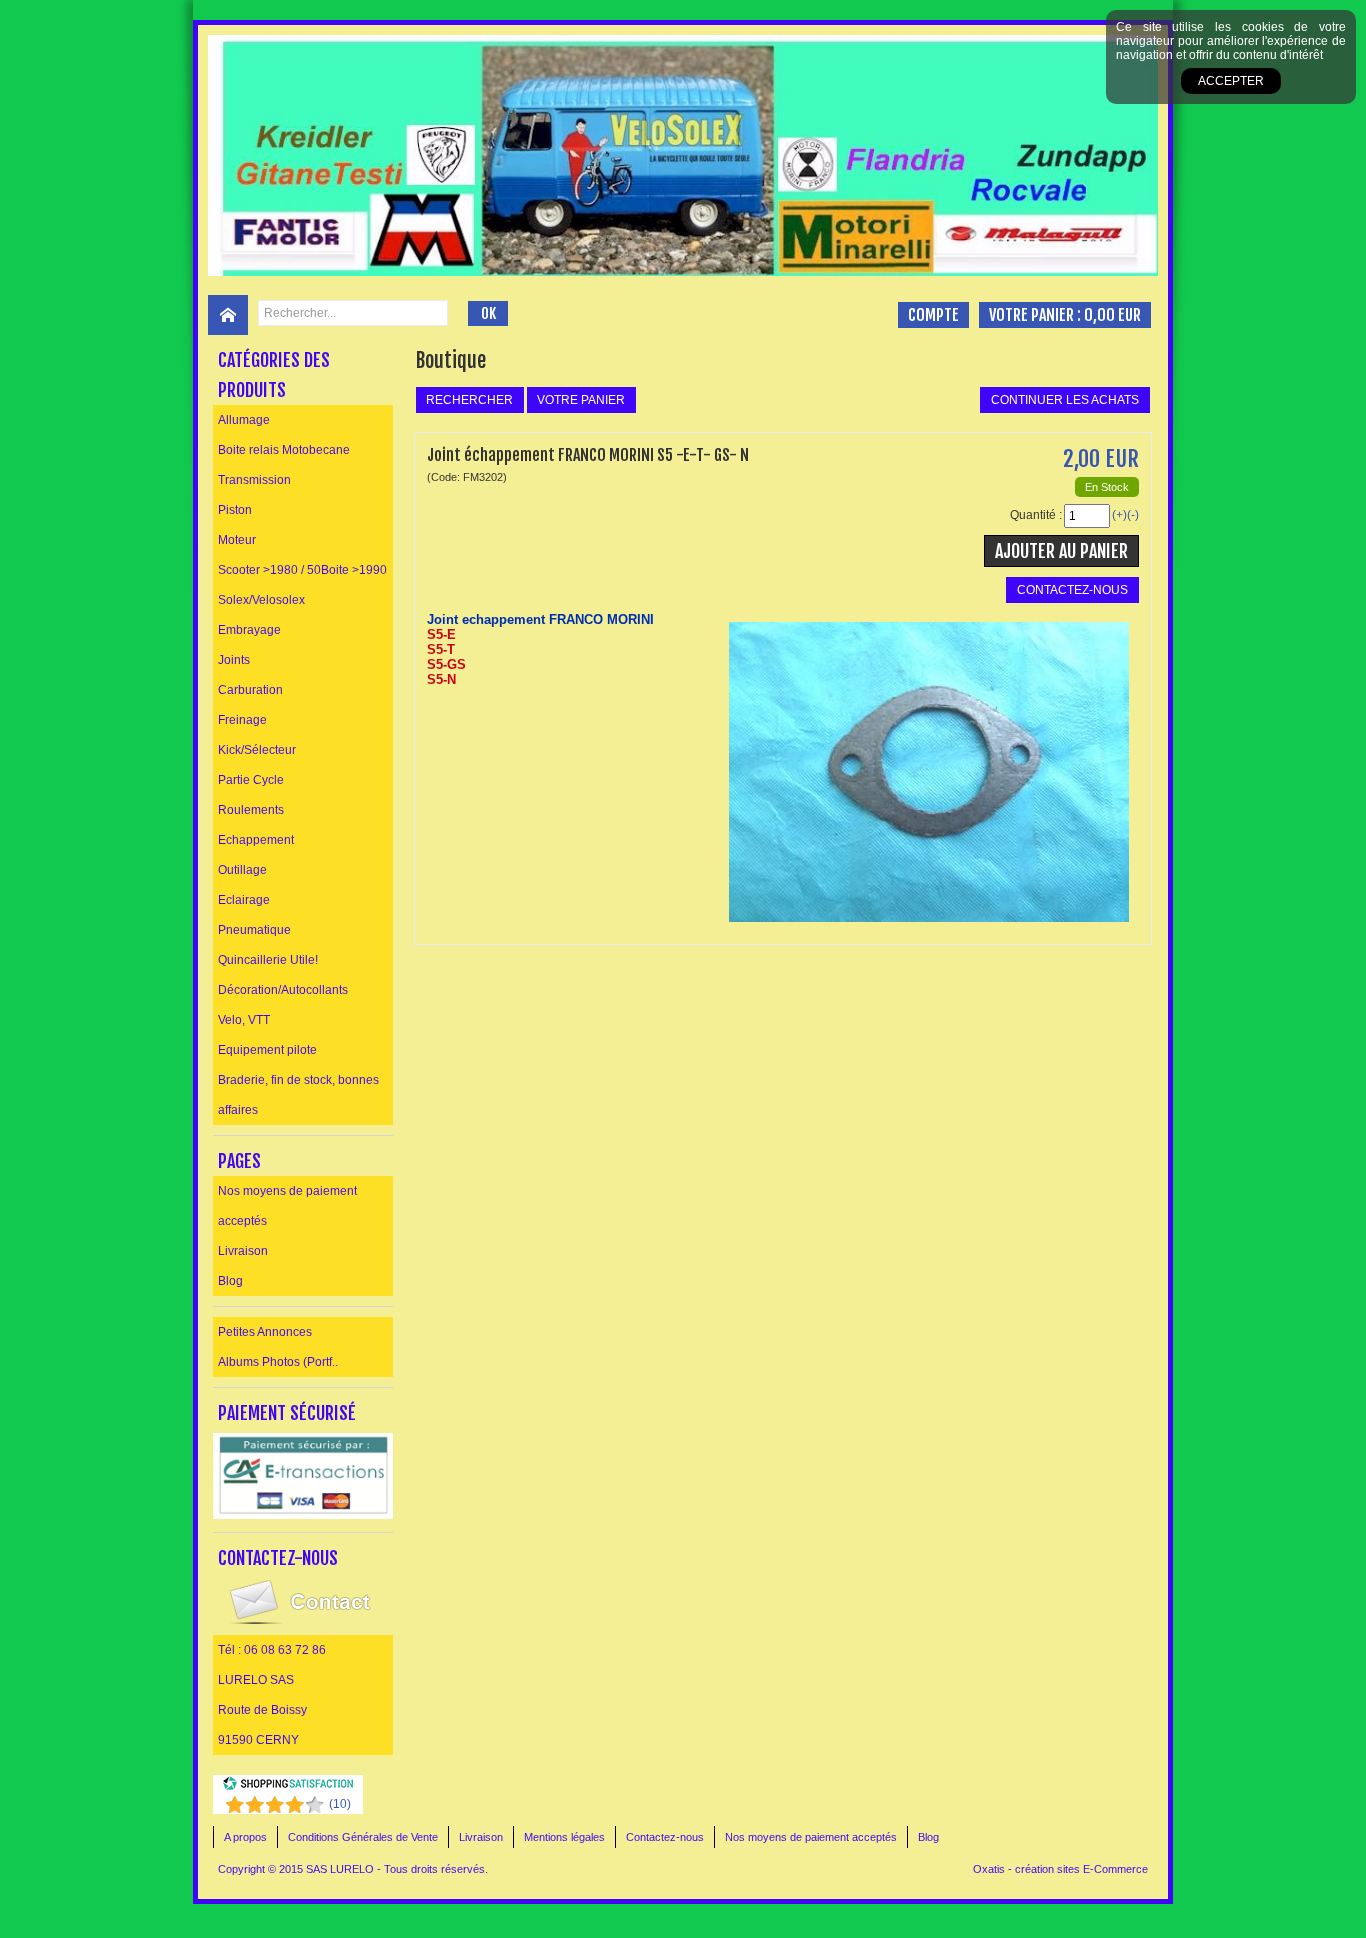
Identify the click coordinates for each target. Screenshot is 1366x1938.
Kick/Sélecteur (257, 750)
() (340, 1804)
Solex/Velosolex (261, 600)
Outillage (242, 870)
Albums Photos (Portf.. (278, 1362)
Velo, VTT (244, 1020)
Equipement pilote (267, 1050)
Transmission (254, 480)
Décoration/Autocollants (283, 990)
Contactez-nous (665, 1837)
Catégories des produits (274, 375)
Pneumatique (254, 930)
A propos (245, 1837)
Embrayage (249, 630)
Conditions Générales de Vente (363, 1837)
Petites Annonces (265, 1332)
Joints (234, 660)
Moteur (237, 540)
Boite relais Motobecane (284, 450)
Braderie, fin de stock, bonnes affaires (298, 1095)
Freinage (242, 720)
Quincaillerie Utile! (268, 960)
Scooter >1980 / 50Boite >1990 (302, 570)
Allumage (244, 420)
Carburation (250, 690)
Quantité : (1036, 515)
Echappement (256, 840)
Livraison (243, 1251)
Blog (230, 1281)
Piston (235, 510)
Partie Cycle (251, 780)
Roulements (251, 810)
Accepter (1231, 81)
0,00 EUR (1112, 315)
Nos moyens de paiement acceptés (287, 1206)
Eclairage (244, 900)
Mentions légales (564, 1837)
